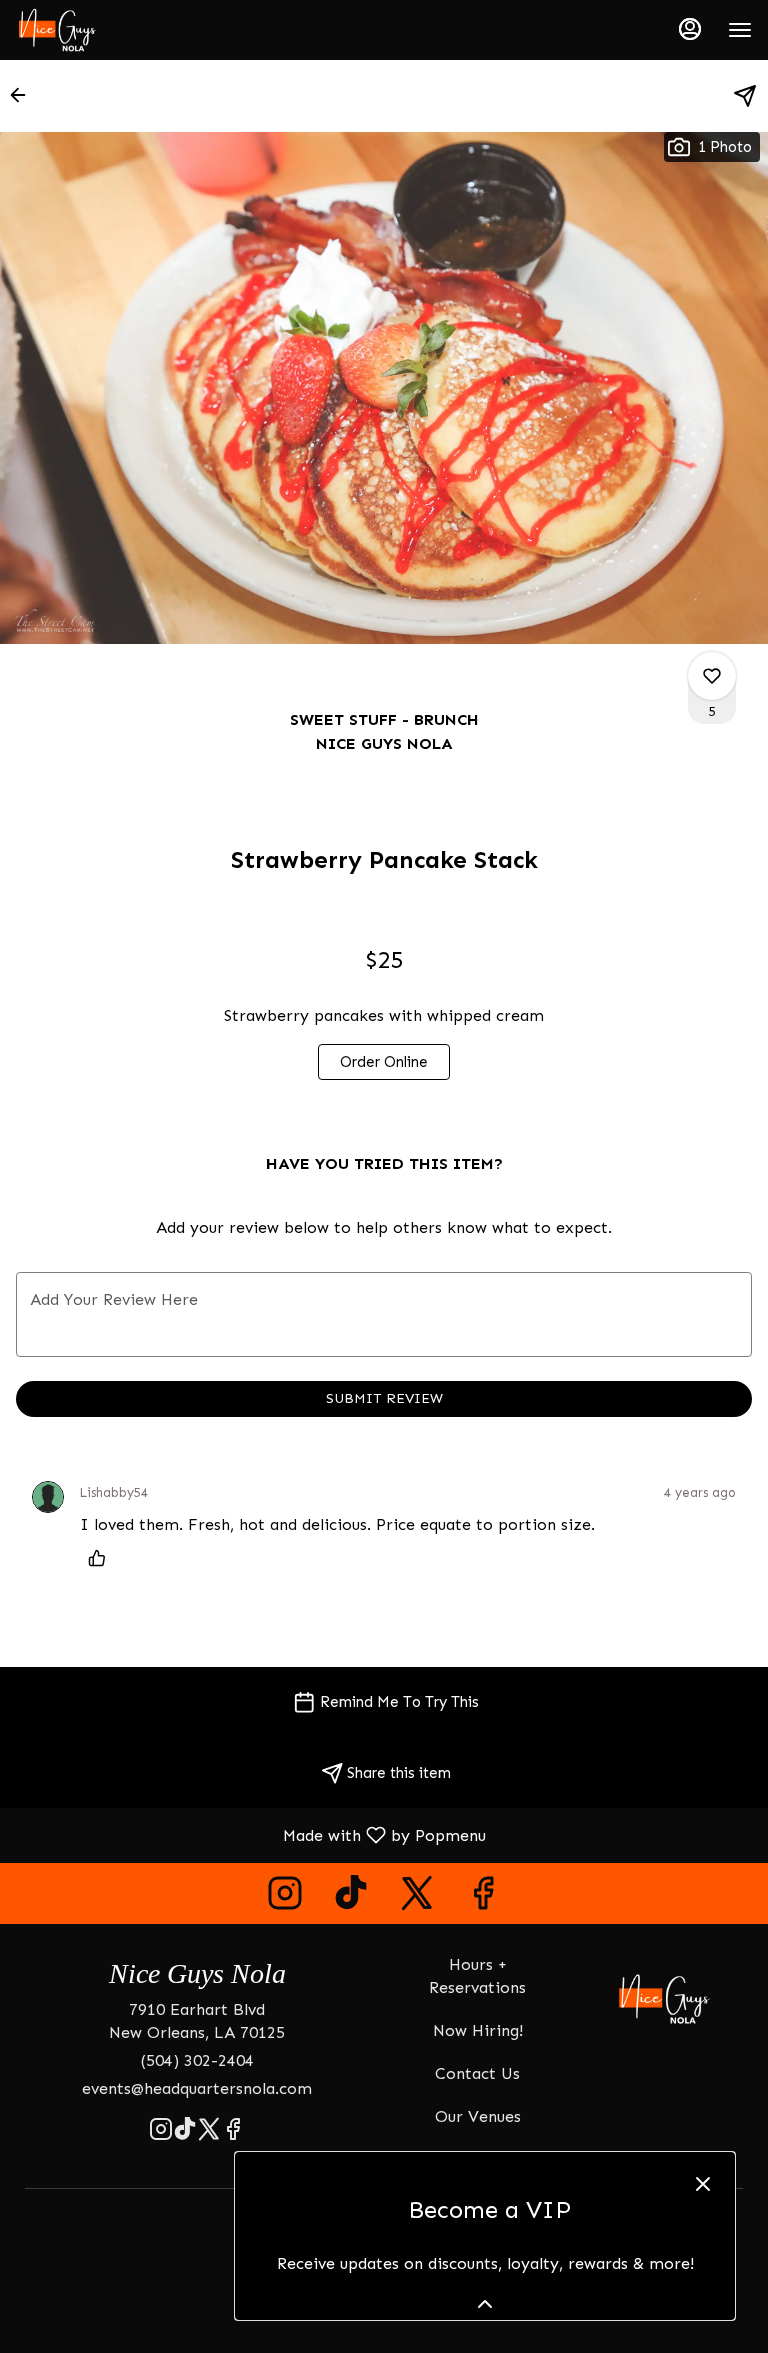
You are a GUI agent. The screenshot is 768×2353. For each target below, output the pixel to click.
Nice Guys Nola (664, 1999)
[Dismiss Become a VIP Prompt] (703, 2184)
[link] (384, 1062)
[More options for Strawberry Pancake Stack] (712, 676)
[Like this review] (102, 1558)
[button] (24, 95)
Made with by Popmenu (250, 1834)
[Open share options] (745, 96)
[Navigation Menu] (740, 30)
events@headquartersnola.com (197, 2088)
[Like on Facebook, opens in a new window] (483, 1898)
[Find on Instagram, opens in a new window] (285, 1898)
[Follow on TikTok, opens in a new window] (351, 1898)
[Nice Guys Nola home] (106, 30)
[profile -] (690, 29)
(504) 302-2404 (197, 2060)
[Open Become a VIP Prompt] (485, 2304)
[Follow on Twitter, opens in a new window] (417, 1898)
